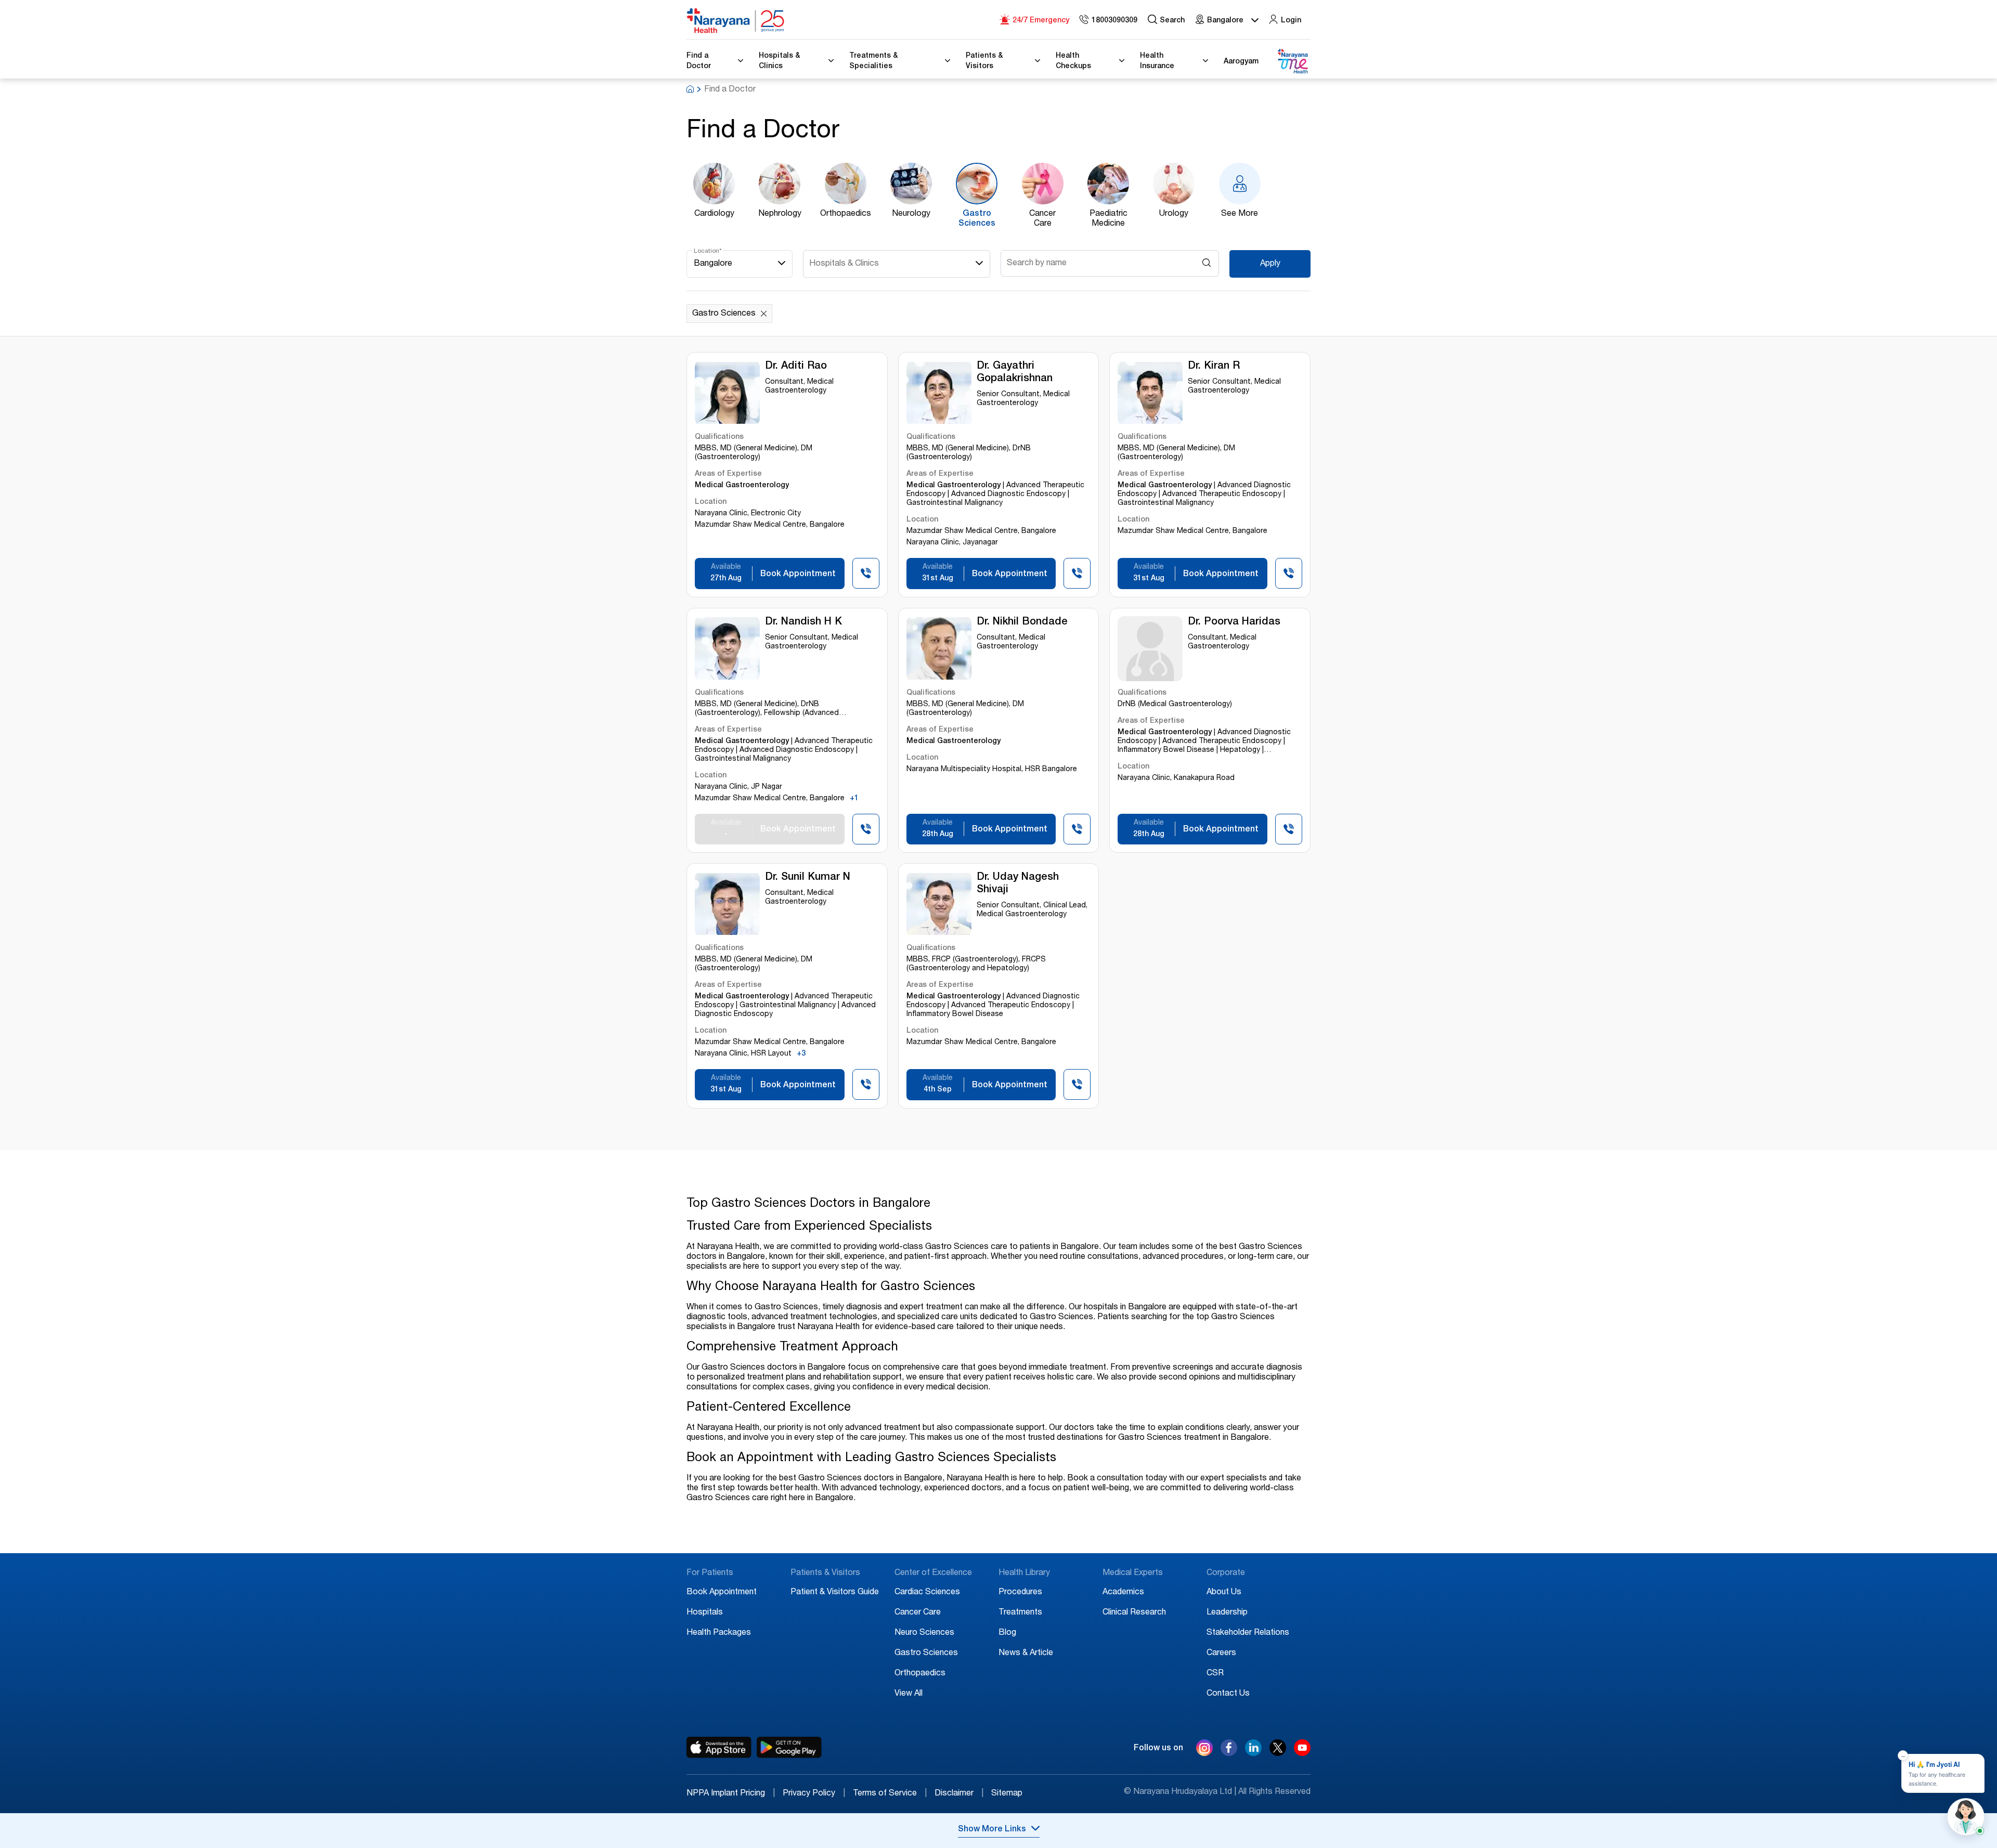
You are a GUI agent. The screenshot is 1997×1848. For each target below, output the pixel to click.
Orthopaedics (920, 1674)
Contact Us (1228, 1694)
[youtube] (1302, 1753)
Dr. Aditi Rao (796, 367)
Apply (1270, 264)
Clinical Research (1134, 1613)
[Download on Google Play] (789, 1748)
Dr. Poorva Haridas (1234, 622)
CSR (1215, 1674)
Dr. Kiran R (1214, 367)
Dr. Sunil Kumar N (808, 878)
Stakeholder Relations (1248, 1633)
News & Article (1026, 1654)
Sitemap (1007, 1794)
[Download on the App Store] (719, 1748)
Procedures (1020, 1593)
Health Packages (719, 1633)
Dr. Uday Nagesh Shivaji (1018, 884)
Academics (1123, 1593)
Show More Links (992, 1830)
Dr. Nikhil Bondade (1022, 622)
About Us (1224, 1593)
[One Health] (1292, 62)
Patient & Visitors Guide (835, 1593)
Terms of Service (890, 1794)
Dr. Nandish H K (803, 622)
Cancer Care (918, 1613)
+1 (854, 799)
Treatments (1020, 1613)
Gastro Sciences (926, 1654)
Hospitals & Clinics (844, 264)
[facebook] (1229, 1753)
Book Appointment (722, 1593)
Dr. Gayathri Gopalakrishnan (1015, 373)
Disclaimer (959, 1794)
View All (909, 1694)
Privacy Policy (814, 1794)
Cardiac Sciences (927, 1593)
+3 (801, 1054)
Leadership (1227, 1613)
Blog (1007, 1633)
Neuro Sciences (924, 1633)
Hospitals (705, 1613)
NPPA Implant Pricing (731, 1794)
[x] (1278, 1753)
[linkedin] (1253, 1753)
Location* (708, 251)
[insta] (1204, 1750)
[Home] (736, 21)
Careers (1221, 1654)
